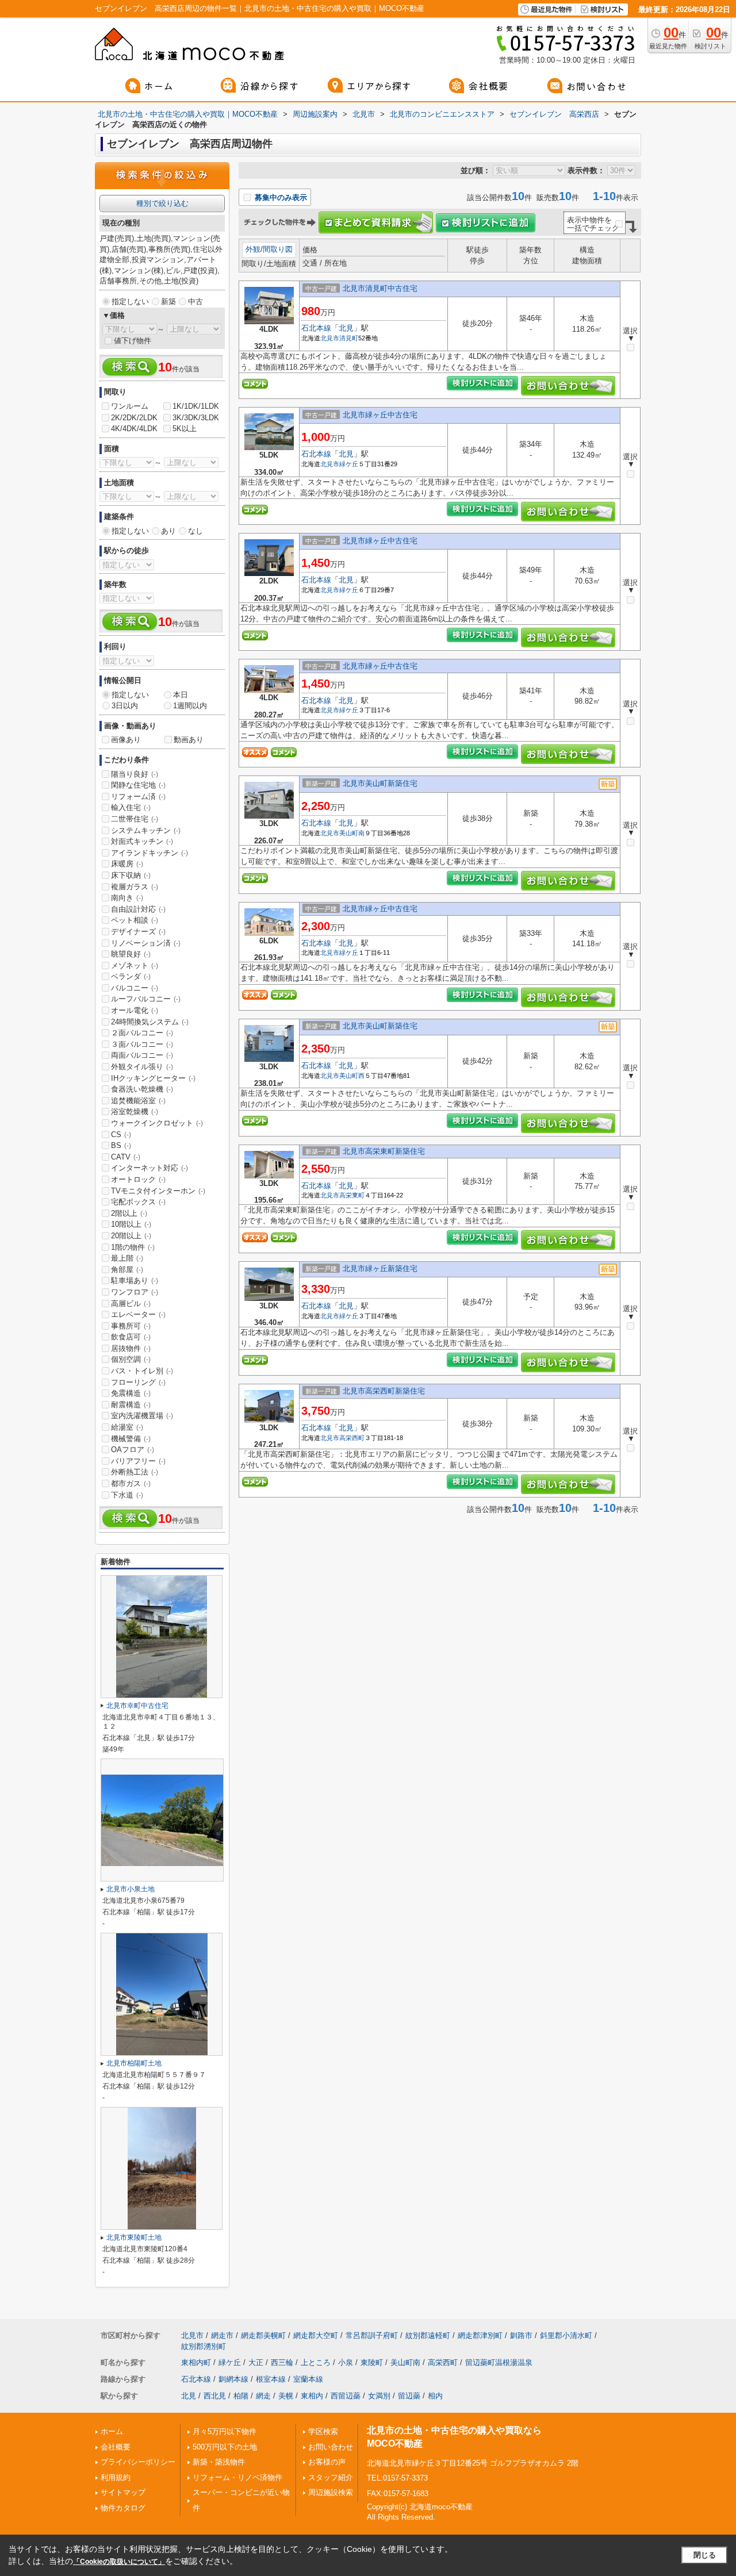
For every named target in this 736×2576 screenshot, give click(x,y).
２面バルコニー (142, 1033)
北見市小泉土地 (131, 1889)
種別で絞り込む (162, 203)
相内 (435, 2396)
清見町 (349, 338)
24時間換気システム (150, 1022)
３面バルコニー (142, 1044)
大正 (256, 2362)
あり (168, 531)
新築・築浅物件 (219, 2462)
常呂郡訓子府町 (372, 2335)
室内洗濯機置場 (142, 1416)
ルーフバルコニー (146, 999)
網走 (263, 2396)
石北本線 (316, 328)
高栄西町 (352, 1438)
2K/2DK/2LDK (134, 418)
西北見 (215, 2396)
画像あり (126, 740)
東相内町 (196, 2362)
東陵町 (372, 2362)
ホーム (112, 2431)
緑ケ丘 (349, 464)
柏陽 (241, 2396)
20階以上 (131, 1236)
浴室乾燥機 (135, 1112)
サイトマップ (123, 2492)
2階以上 (129, 1213)
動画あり (189, 740)
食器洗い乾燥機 (142, 1089)
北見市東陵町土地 (134, 2237)
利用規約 (116, 2477)
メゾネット (135, 965)
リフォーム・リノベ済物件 (237, 2477)
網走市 (222, 2335)
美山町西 (352, 1076)
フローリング (138, 1382)
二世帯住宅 (135, 819)
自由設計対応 (138, 909)
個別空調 (131, 1359)
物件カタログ (123, 2508)
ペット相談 (135, 920)
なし (195, 531)
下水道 (127, 1495)
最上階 (127, 1258)
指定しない (130, 302)
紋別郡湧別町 (204, 2346)
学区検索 (323, 2431)
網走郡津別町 (480, 2335)
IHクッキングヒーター (153, 1078)
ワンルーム (130, 406)
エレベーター (138, 1314)
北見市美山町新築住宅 (380, 783)
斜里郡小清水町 (566, 2335)
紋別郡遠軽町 (428, 2335)
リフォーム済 (138, 796)
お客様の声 (327, 2462)
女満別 (379, 2396)
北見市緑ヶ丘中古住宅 (380, 415)
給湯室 (127, 1427)
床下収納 (131, 875)
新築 (168, 302)
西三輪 (282, 2362)
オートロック (138, 1179)
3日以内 (125, 706)
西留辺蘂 (346, 2396)
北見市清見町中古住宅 (380, 288)
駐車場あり (135, 1281)
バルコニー (135, 988)
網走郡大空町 (316, 2335)
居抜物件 (131, 1348)
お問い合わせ (331, 2447)
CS (121, 1135)
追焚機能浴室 (138, 1101)
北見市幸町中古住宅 (137, 1706)
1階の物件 (133, 1247)
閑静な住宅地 (138, 785)
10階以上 (131, 1224)
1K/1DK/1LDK (196, 406)
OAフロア (133, 1450)
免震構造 (131, 1393)
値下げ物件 (133, 341)
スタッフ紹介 (331, 2477)
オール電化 (135, 1010)
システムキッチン (146, 830)
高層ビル (131, 1304)
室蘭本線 (308, 2379)
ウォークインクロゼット (157, 1123)
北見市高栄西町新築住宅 (384, 1391)
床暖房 (127, 864)
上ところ (316, 2362)
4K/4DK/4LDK (134, 429)
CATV (126, 1157)
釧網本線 (233, 2379)
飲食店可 (131, 1337)
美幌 (286, 2396)
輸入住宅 (131, 807)
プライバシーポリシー (138, 2462)
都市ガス (131, 1483)
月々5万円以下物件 (225, 2431)
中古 (195, 302)
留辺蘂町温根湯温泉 (499, 2362)
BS (121, 1145)
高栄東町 (352, 1195)
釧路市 (521, 2335)
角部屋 (127, 1270)
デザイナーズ (138, 932)
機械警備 (131, 1439)
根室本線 (271, 2379)
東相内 (312, 2396)
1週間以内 (190, 706)
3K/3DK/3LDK (196, 418)
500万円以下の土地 (225, 2447)
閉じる (705, 2555)
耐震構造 (131, 1405)
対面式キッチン (142, 841)
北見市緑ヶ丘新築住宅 (380, 1268)
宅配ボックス (138, 1202)
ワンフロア (135, 1292)
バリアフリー (138, 1461)
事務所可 (131, 1326)
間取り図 (278, 249)
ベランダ (131, 976)
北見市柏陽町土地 (134, 2063)
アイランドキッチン (149, 853)
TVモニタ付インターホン (158, 1191)
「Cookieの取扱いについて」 (119, 2562)
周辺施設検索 (331, 2492)
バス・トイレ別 (142, 1371)
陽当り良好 (135, 774)
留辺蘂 (409, 2396)
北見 (346, 328)
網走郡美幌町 (263, 2335)
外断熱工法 (135, 1472)
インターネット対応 (149, 1168)
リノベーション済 (146, 943)
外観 (253, 249)
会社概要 (116, 2447)
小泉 (346, 2362)
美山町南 (352, 833)
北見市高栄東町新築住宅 (384, 1151)
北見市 (330, 338)
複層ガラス (135, 887)
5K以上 (185, 429)
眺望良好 (131, 954)
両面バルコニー (142, 1055)
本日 (181, 695)
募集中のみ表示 (280, 197)
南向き (127, 898)
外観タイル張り (142, 1067)
